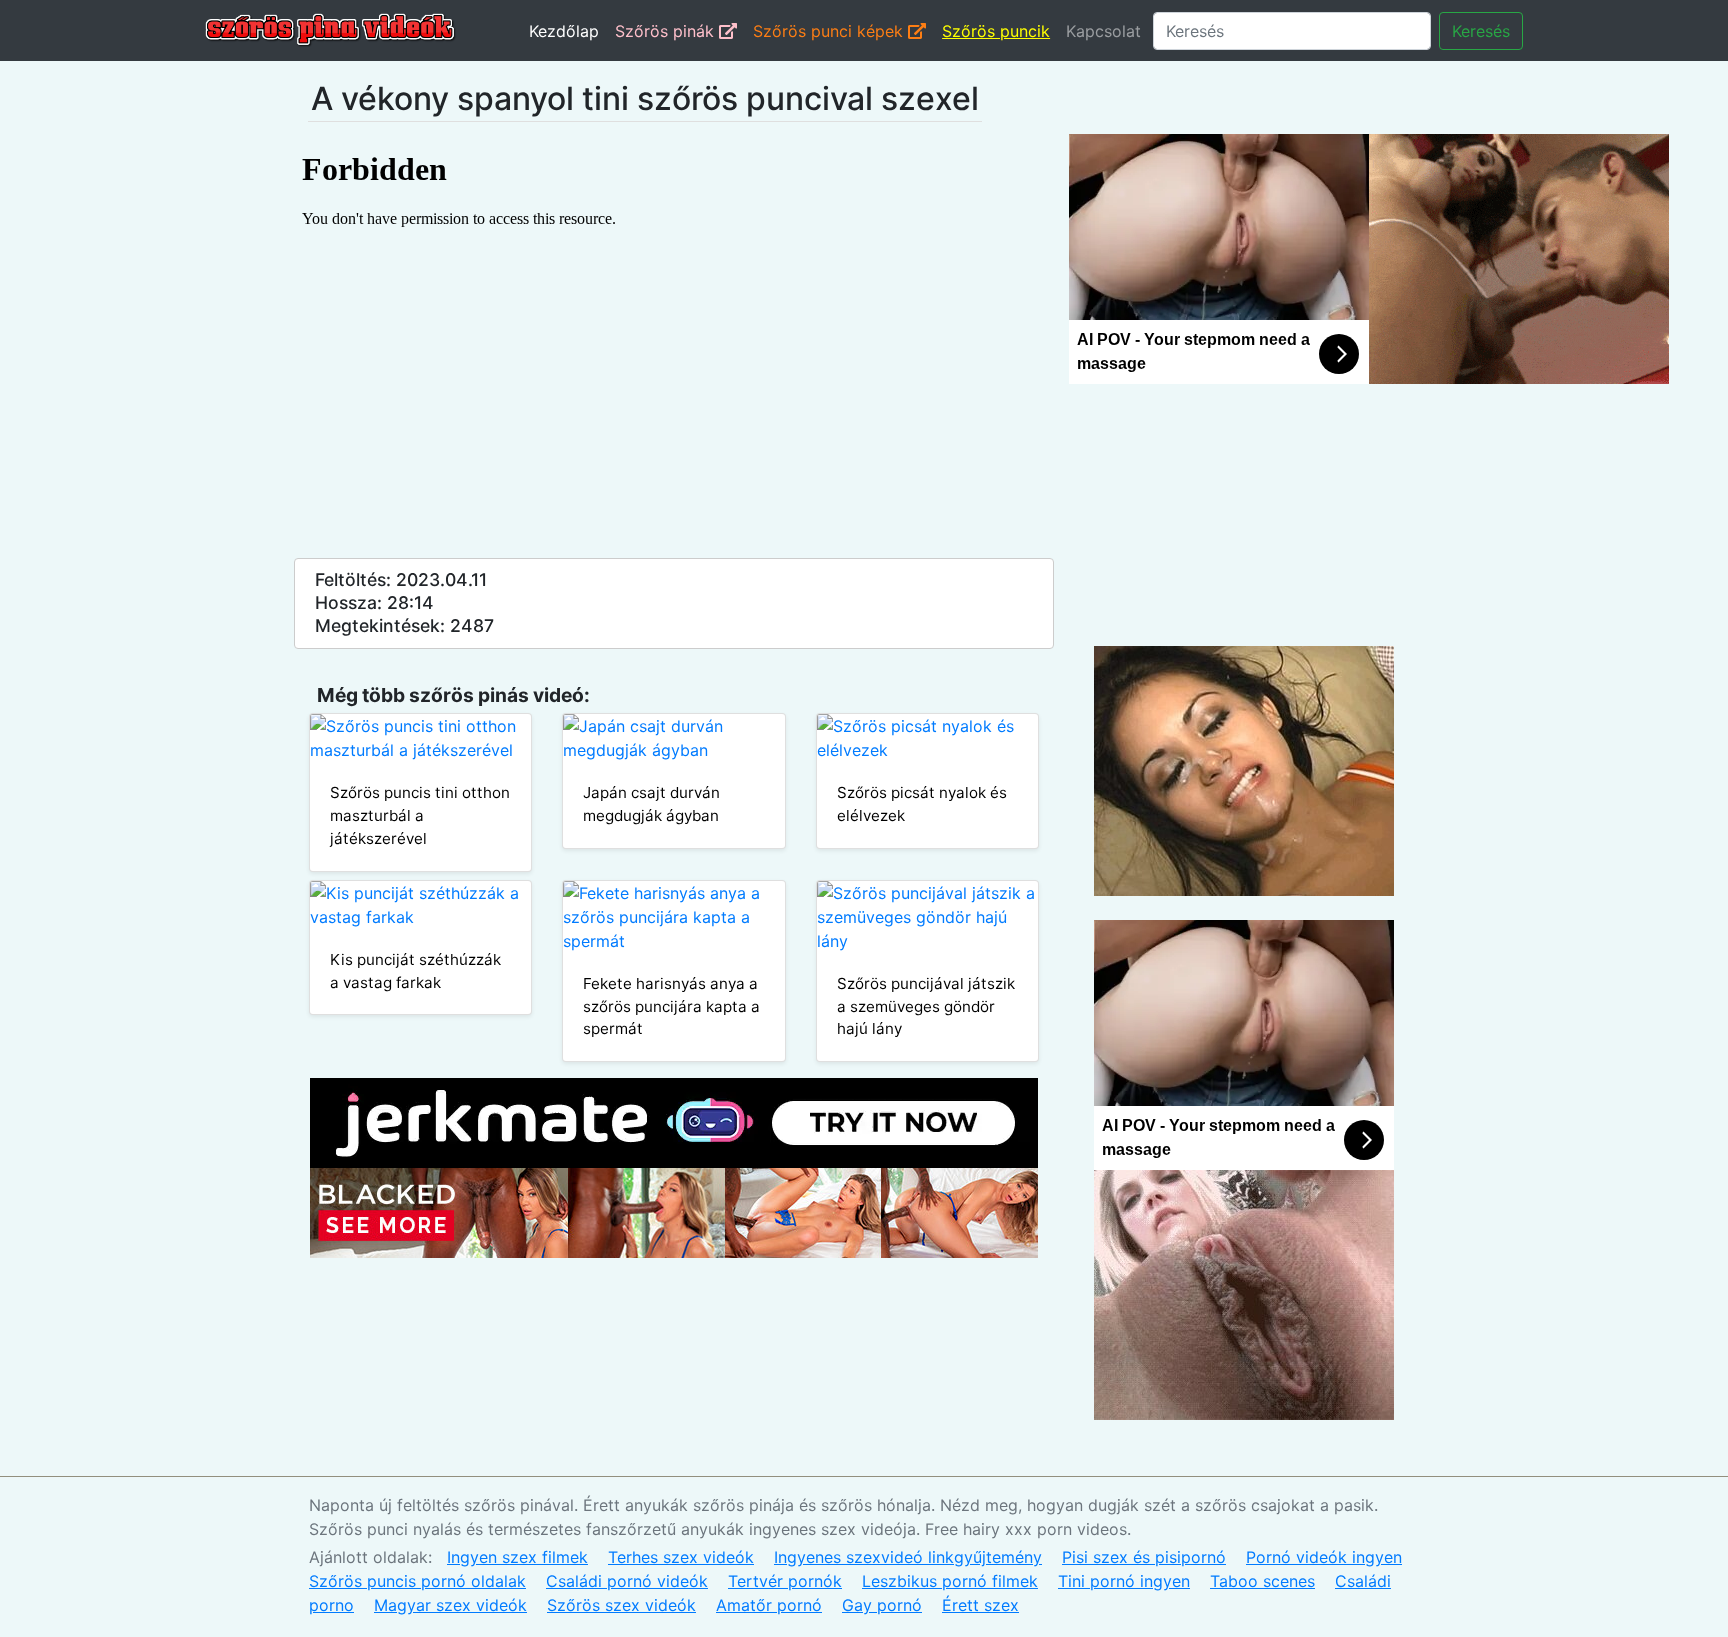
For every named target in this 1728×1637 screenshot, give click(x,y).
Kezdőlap (564, 31)
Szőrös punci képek (830, 31)
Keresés (1481, 31)
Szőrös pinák (667, 31)
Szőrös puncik (996, 31)
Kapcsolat (1103, 31)
